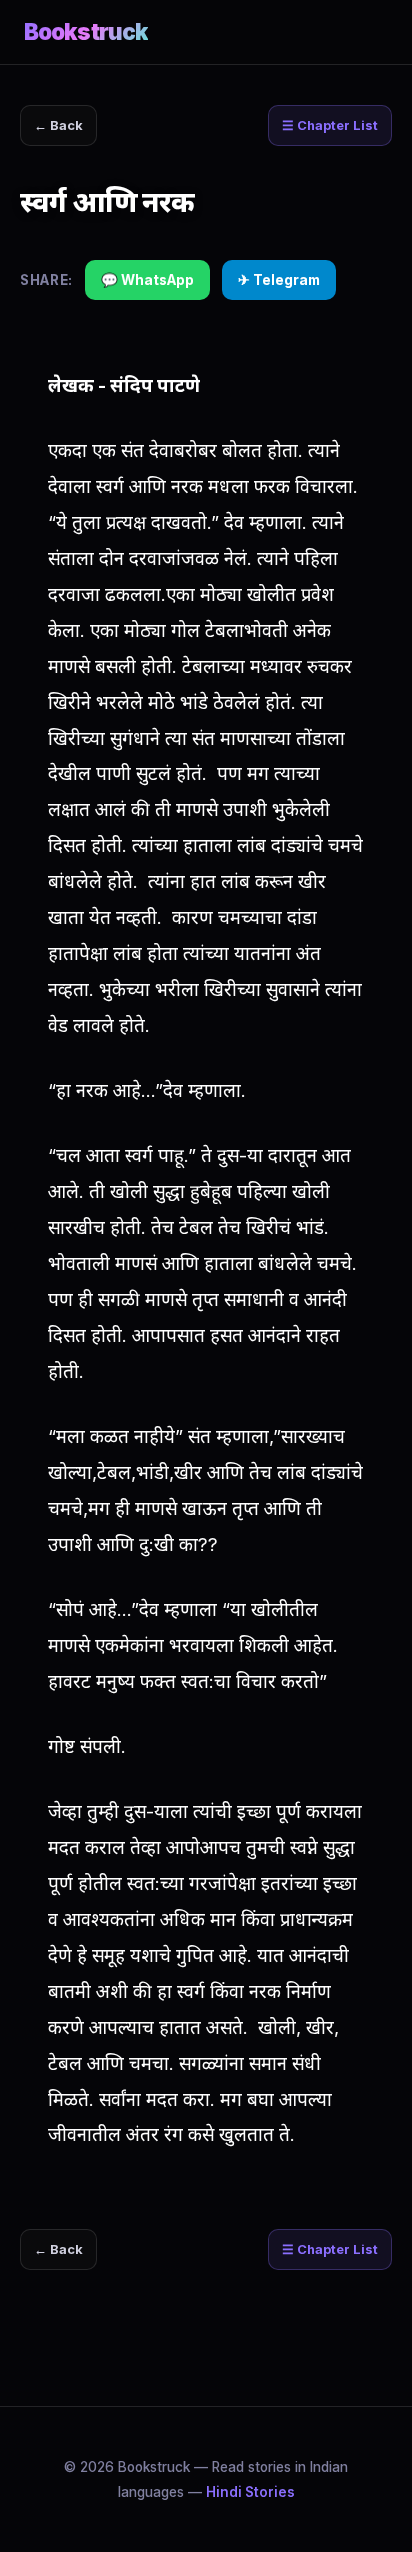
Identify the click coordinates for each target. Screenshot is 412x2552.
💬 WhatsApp (147, 280)
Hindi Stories (250, 2492)
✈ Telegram (279, 280)
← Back (58, 125)
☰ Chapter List (330, 125)
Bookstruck (86, 31)
